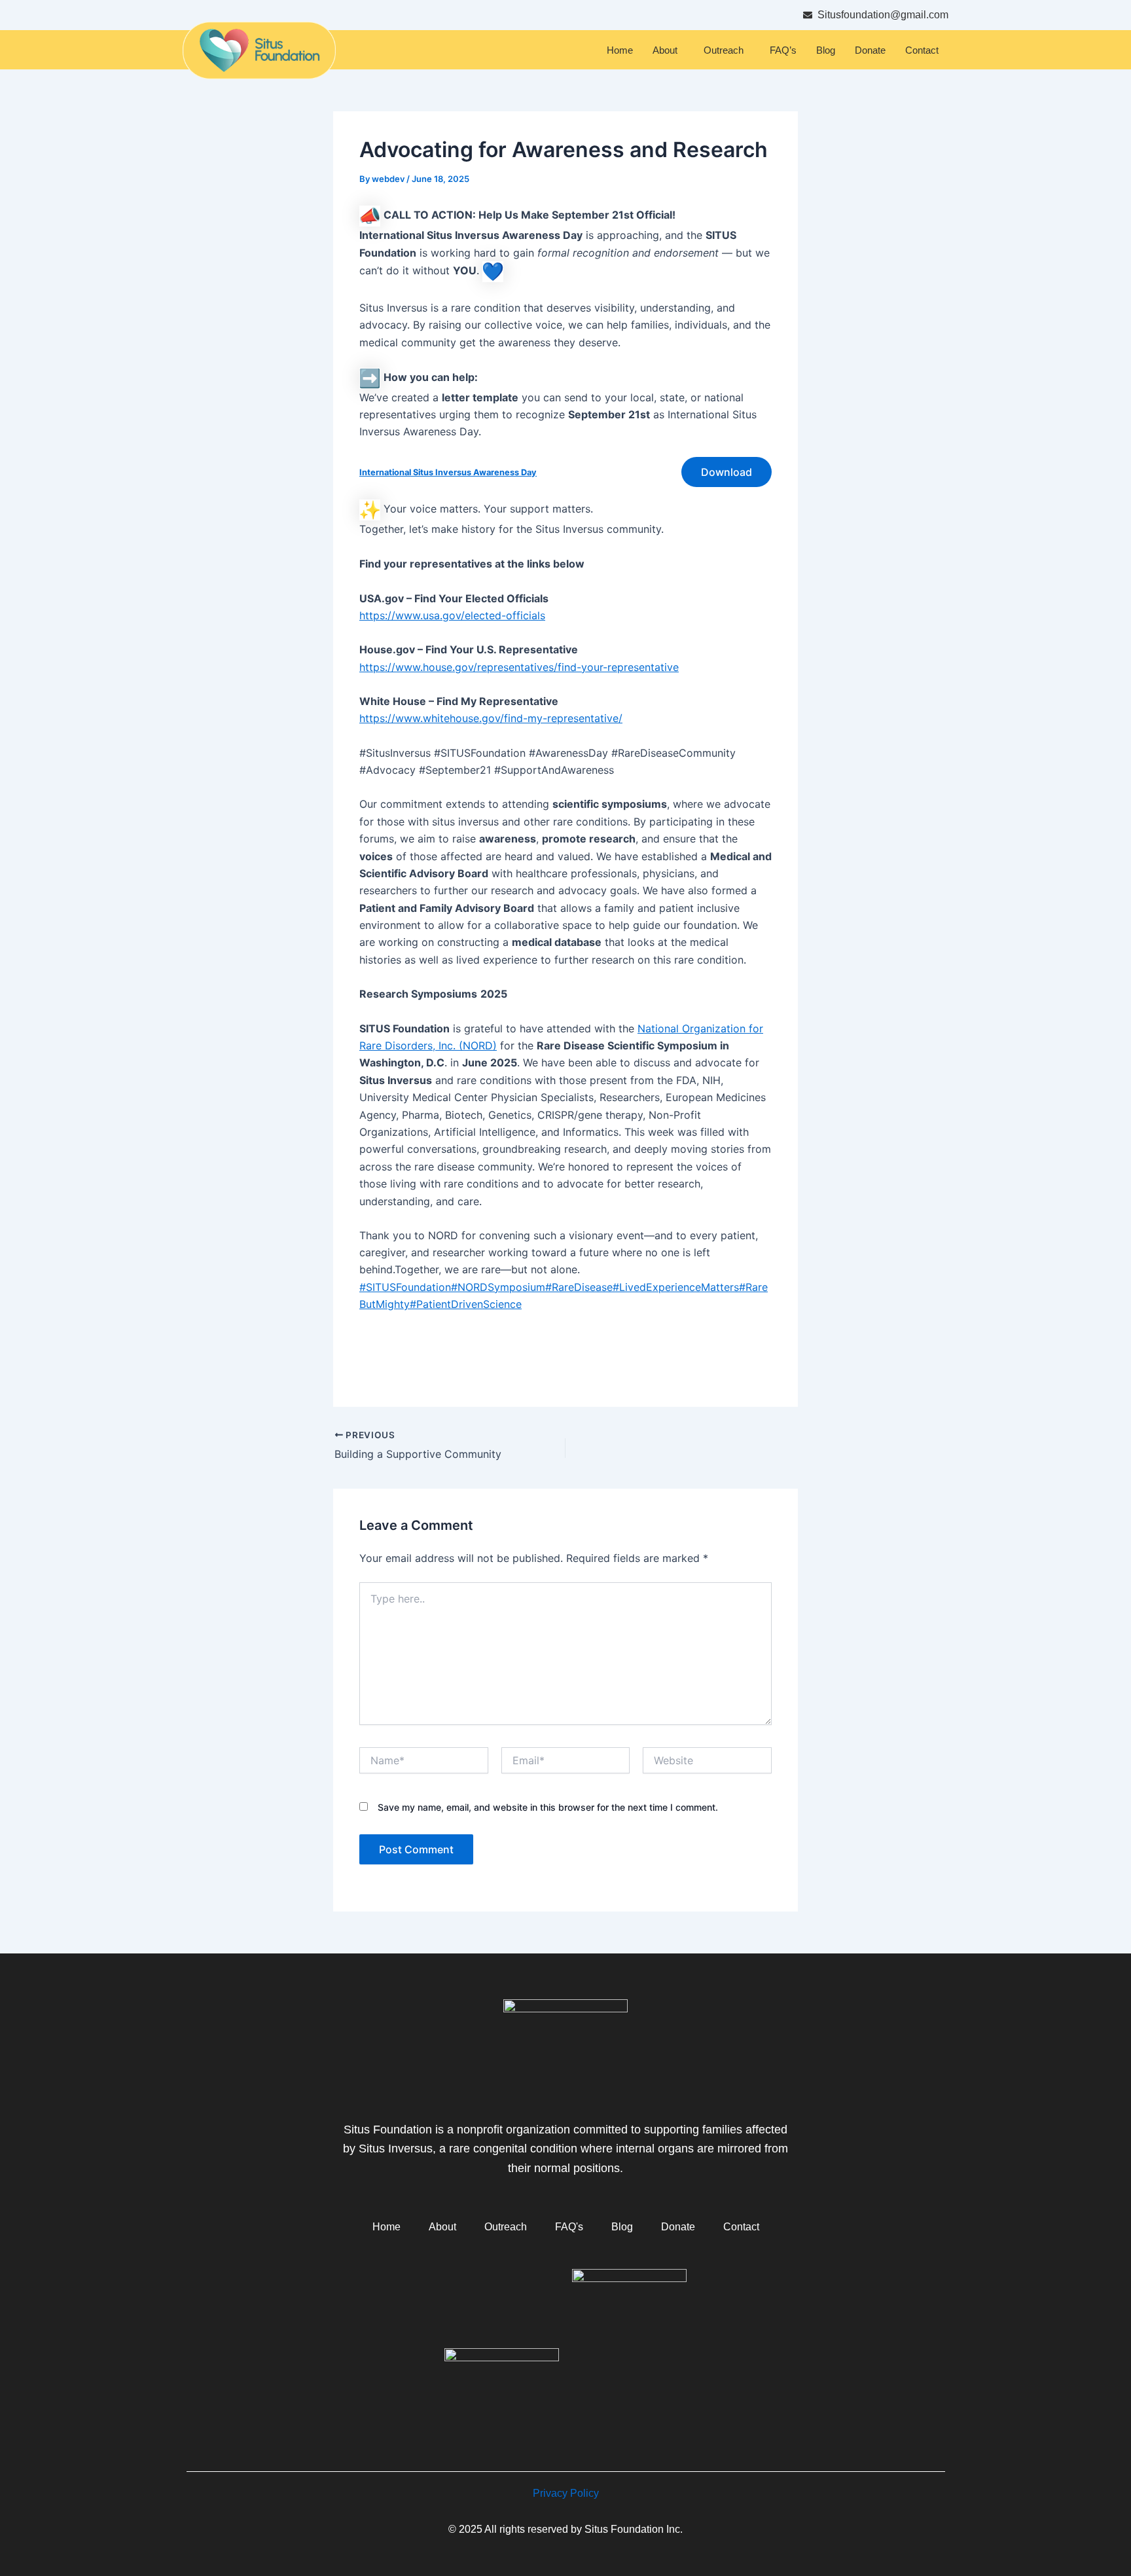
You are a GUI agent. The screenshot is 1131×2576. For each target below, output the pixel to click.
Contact (922, 50)
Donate (870, 50)
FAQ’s (783, 50)
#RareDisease (579, 1287)
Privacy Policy (566, 2493)
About (665, 50)
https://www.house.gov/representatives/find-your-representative (519, 667)
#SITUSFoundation (405, 1287)
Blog (826, 50)
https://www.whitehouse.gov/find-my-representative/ (491, 718)
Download (727, 472)
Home (620, 50)
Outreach (724, 50)
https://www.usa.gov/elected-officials (452, 615)
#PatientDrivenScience (466, 1304)
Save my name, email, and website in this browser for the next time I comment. (548, 1807)
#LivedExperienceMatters (676, 1287)
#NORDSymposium (498, 1287)
